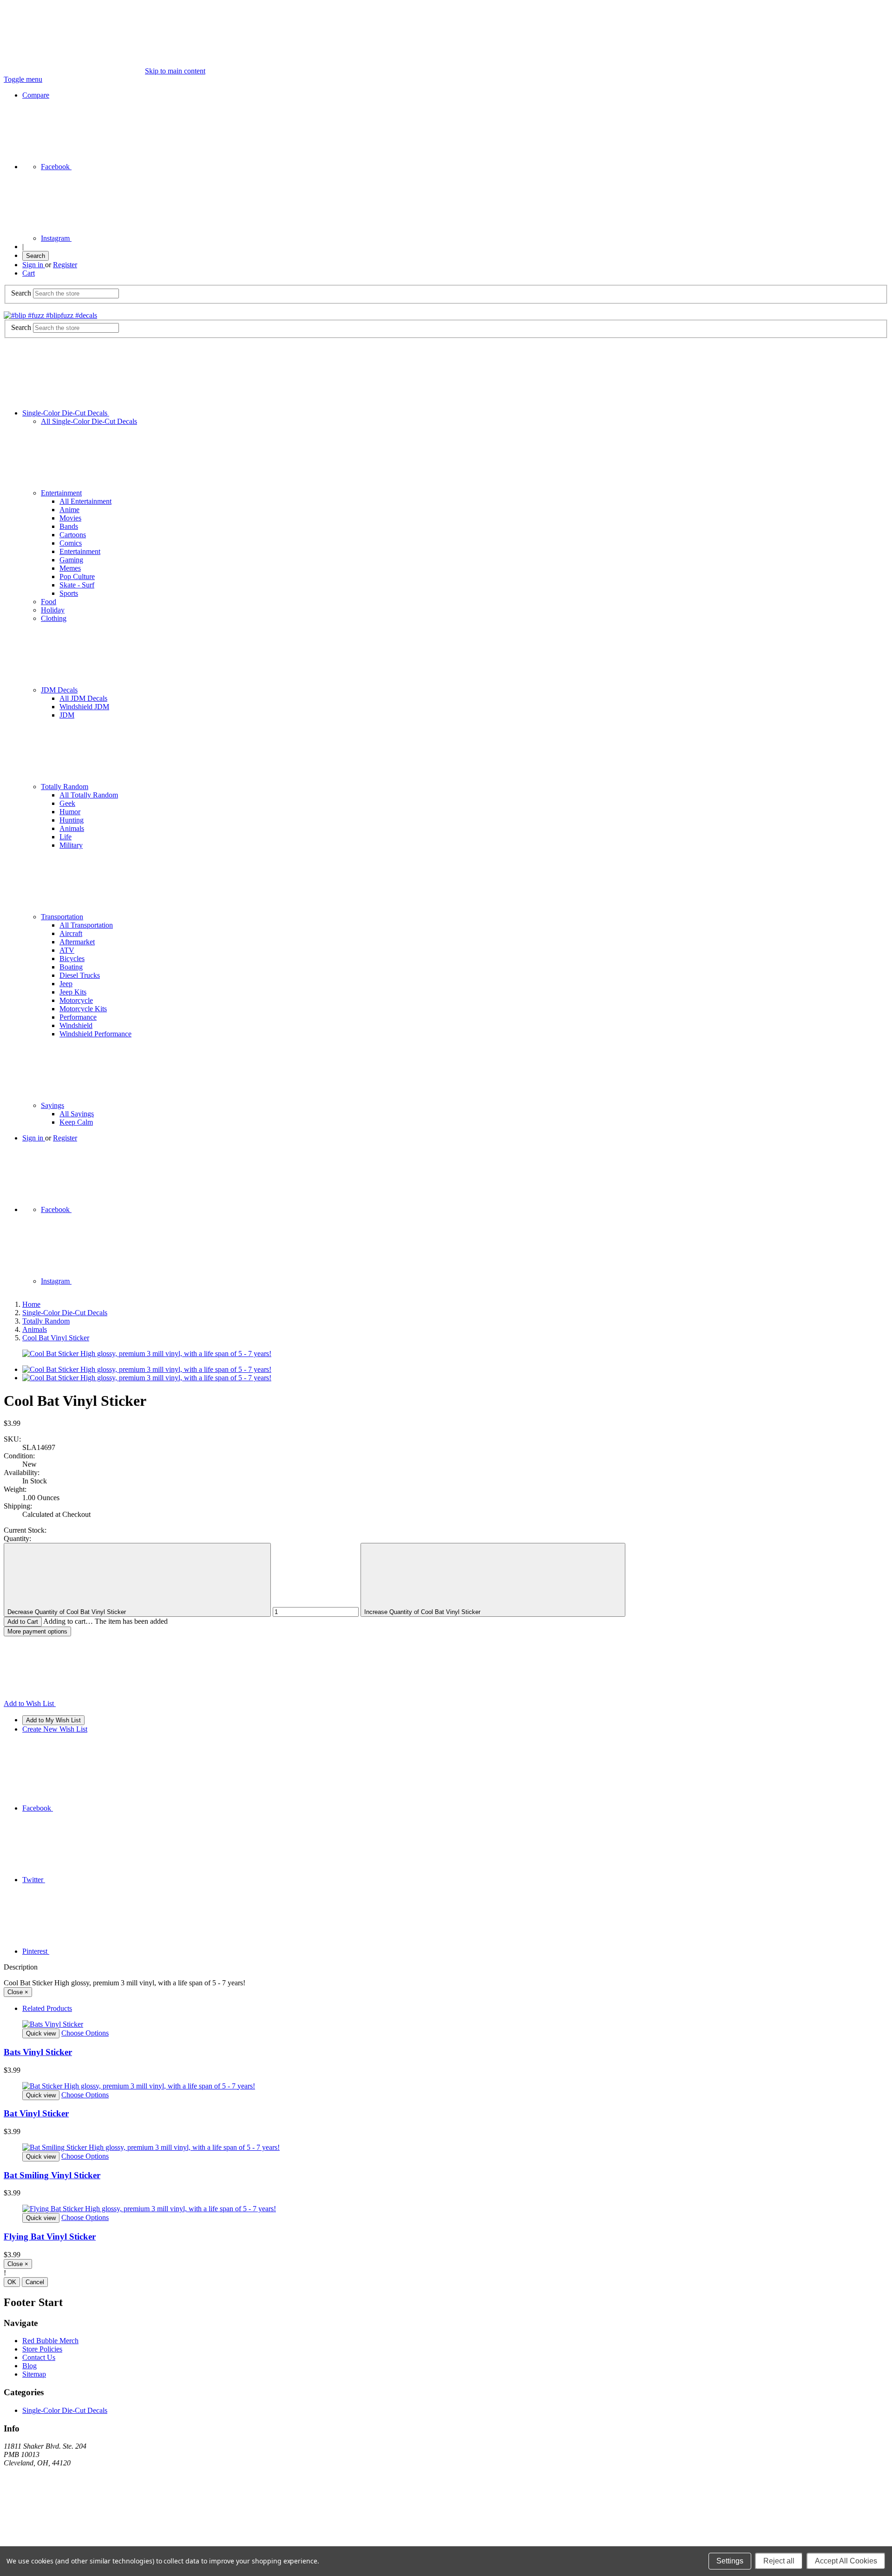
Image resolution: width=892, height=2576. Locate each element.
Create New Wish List (55, 1729)
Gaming (71, 560)
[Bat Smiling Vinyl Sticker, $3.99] (446, 2148)
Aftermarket (77, 942)
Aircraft (71, 933)
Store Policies (42, 2349)
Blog (30, 2366)
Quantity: (17, 1538)
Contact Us (39, 2357)
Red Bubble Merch (50, 2341)
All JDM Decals (83, 698)
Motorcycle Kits (83, 1009)
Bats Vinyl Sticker (38, 2052)
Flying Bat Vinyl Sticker (50, 2237)
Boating (71, 967)
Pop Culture (77, 576)
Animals (72, 828)
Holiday (53, 610)
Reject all (779, 2561)
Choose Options (85, 2033)
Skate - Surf (77, 585)
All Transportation (86, 925)
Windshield (76, 1025)
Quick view (41, 2033)
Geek (67, 803)
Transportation (62, 917)
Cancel (35, 2282)
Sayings (52, 1105)
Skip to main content (175, 71)
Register (65, 265)
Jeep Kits (73, 992)
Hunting (72, 820)
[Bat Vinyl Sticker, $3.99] (446, 2086)
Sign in (34, 265)
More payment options (37, 1631)
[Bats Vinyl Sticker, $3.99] (446, 2024)
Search (36, 256)
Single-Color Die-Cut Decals (66, 413)
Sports (69, 593)
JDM (67, 715)
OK (12, 2282)
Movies (70, 518)
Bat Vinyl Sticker (36, 2113)
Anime (69, 510)
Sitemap (34, 2374)
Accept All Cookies (846, 2561)
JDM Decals (59, 690)
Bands (69, 526)
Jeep (66, 984)
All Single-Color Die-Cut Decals (89, 421)
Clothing (54, 618)
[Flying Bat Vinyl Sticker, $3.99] (446, 2209)
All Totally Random (89, 795)
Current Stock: (25, 1530)
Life (66, 837)
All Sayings (77, 1114)
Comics (71, 543)
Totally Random (65, 787)
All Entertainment (85, 501)
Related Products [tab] (47, 2008)
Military (71, 845)
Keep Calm (76, 1122)
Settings (730, 2561)
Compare (36, 95)
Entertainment (61, 493)
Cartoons (73, 535)
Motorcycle (76, 1000)
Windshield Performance (95, 1034)
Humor (70, 812)
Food (49, 602)
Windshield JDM (84, 707)
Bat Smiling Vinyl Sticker (52, 2175)
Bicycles (72, 959)
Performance (78, 1017)
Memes (70, 568)
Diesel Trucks (80, 975)
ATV (67, 950)
